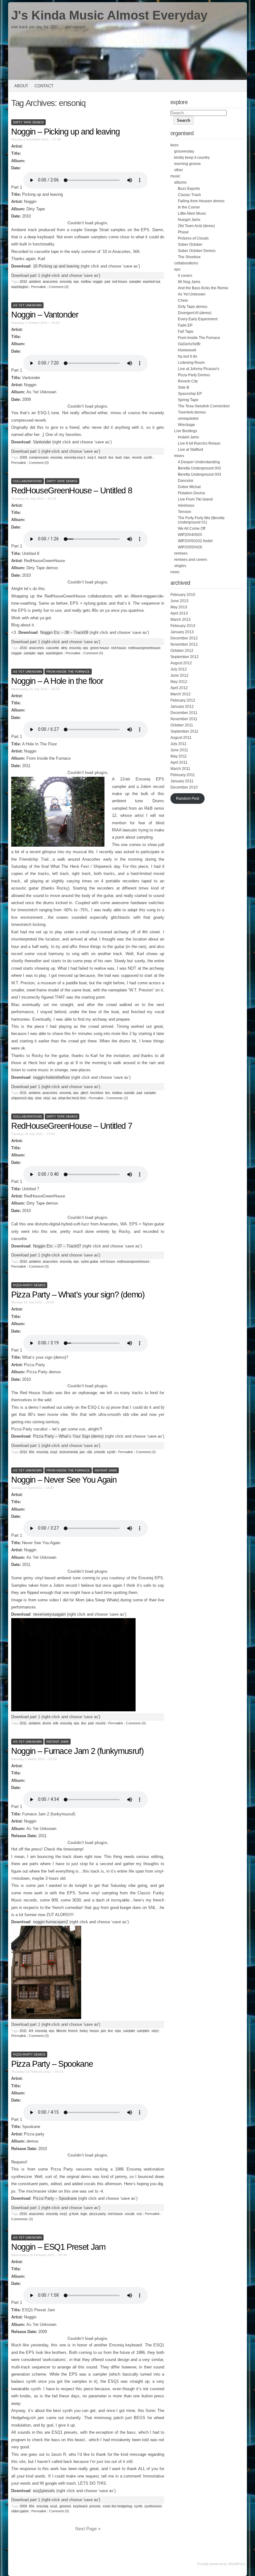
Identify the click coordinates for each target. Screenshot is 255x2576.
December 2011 (184, 713)
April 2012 (179, 688)
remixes (181, 553)
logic (84, 2214)
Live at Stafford (190, 450)
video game (20, 2511)
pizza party (97, 2214)
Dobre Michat (189, 487)
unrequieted (188, 419)
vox (139, 2214)
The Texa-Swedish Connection (204, 406)
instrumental (69, 1452)
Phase (183, 232)
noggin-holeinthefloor (51, 1077)
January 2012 (182, 707)
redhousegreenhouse (144, 648)
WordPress (237, 2564)
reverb (137, 457)
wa (54, 1098)
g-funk (74, 2214)
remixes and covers (191, 560)
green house (100, 648)
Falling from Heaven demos (201, 201)
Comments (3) (22, 2219)
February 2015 (183, 595)
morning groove (188, 164)
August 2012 (181, 663)
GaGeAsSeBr (189, 344)
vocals (130, 2214)
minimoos (186, 506)
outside (129, 1093)
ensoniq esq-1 (75, 457)
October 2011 (182, 725)
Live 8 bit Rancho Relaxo (199, 443)
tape (41, 653)
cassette (53, 648)
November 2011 (184, 719)
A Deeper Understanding (199, 462)
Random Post (188, 798)
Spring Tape (188, 400)
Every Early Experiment (198, 319)
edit (56, 1723)
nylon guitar (89, 1261)
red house (120, 281)
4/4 (31, 2031)
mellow (86, 281)
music (175, 176)
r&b (89, 1452)
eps (76, 281)
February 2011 (183, 775)
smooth (100, 1452)
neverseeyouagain (49, 1614)
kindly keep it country (192, 158)
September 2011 (184, 731)
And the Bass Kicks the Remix (203, 288)
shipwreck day (22, 1098)
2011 (23, 1093)
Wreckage (186, 425)
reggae (16, 653)
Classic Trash (189, 195)
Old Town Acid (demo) (196, 226)
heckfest (97, 1093)
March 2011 (180, 769)
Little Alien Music (192, 213)
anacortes (50, 281)
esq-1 (92, 457)
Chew (183, 300)
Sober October (190, 245)
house (94, 2031)
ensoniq (66, 281)
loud (118, 457)
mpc (127, 457)
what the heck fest (72, 1098)
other (178, 170)
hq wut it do (188, 356)
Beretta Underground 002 (199, 468)
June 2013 (179, 601)
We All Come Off (192, 528)
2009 (23, 457)
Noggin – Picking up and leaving (65, 132)
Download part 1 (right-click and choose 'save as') (56, 275)
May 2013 (179, 607)
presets (95, 2506)
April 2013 (179, 613)
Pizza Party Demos (29, 1285)
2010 (23, 281)
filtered (61, 2031)
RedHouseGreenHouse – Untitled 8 (72, 491)
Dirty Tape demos (28, 122)
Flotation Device (192, 493)
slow (38, 1098)
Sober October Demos (197, 251)
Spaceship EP (190, 394)
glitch (84, 1093)
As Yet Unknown (27, 305)
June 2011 (179, 750)
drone (47, 1723)
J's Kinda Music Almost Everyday (109, 15)
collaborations (28, 481)
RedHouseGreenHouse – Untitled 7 (72, 1126)
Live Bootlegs (186, 431)
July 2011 (178, 744)
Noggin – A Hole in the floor (57, 681)
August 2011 (181, 738)
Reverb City (188, 381)
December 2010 (184, 787)
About (21, 86)
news (175, 572)
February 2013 (183, 626)
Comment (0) (59, 287)
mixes (179, 456)
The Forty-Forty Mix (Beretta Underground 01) (201, 520)
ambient (35, 281)
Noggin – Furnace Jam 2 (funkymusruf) (77, 1751)
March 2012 (181, 694)
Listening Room (191, 363)
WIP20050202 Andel (195, 541)
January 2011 (182, 781)
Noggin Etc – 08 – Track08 (64, 632)
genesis (65, 2506)
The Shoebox (189, 257)
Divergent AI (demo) (195, 313)
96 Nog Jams (189, 282)
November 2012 (184, 644)
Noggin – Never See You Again (64, 1480)
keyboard (80, 2506)
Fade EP (185, 325)
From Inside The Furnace (68, 672)
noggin (98, 281)
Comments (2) (117, 1098)
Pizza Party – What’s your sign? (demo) (78, 1295)
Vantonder (42, 442)
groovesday (184, 151)
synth (148, 457)
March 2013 (181, 620)
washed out (151, 281)
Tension (185, 512)
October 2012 (182, 651)
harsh (102, 457)
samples (143, 2031)
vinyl (47, 1098)
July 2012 (179, 669)
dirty (64, 648)
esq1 (54, 1452)
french (73, 2031)
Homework (187, 350)
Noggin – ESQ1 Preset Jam (58, 2247)
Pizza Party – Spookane (52, 2064)
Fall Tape (186, 332)
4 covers (185, 276)
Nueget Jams (189, 220)
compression (39, 457)
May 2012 (179, 682)
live (111, 457)
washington (20, 287)
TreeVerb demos (192, 412)
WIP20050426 (190, 547)
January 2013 (182, 632)
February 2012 (183, 700)
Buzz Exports (189, 189)
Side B (183, 387)
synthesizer (153, 2506)
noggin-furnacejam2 (51, 1922)
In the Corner (189, 207)
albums (180, 182)
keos (174, 145)
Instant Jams (106, 1470)
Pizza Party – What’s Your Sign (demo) (68, 1436)
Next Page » (88, 2529)
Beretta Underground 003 (199, 474)
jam (82, 1452)
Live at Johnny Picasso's (199, 369)
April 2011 (179, 762)
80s (32, 1452)
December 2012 (184, 638)
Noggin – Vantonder (45, 315)
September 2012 (185, 657)
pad (107, 281)
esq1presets (44, 2491)
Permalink (39, 287)
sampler (135, 281)
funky (84, 2031)
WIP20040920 (190, 535)
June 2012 (179, 675)
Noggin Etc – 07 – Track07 (57, 1246)
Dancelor (186, 481)
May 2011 (179, 756)
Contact (44, 86)
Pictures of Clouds (193, 238)
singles (180, 566)
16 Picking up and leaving (56, 266)
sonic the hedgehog (117, 2506)
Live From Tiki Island (195, 499)
